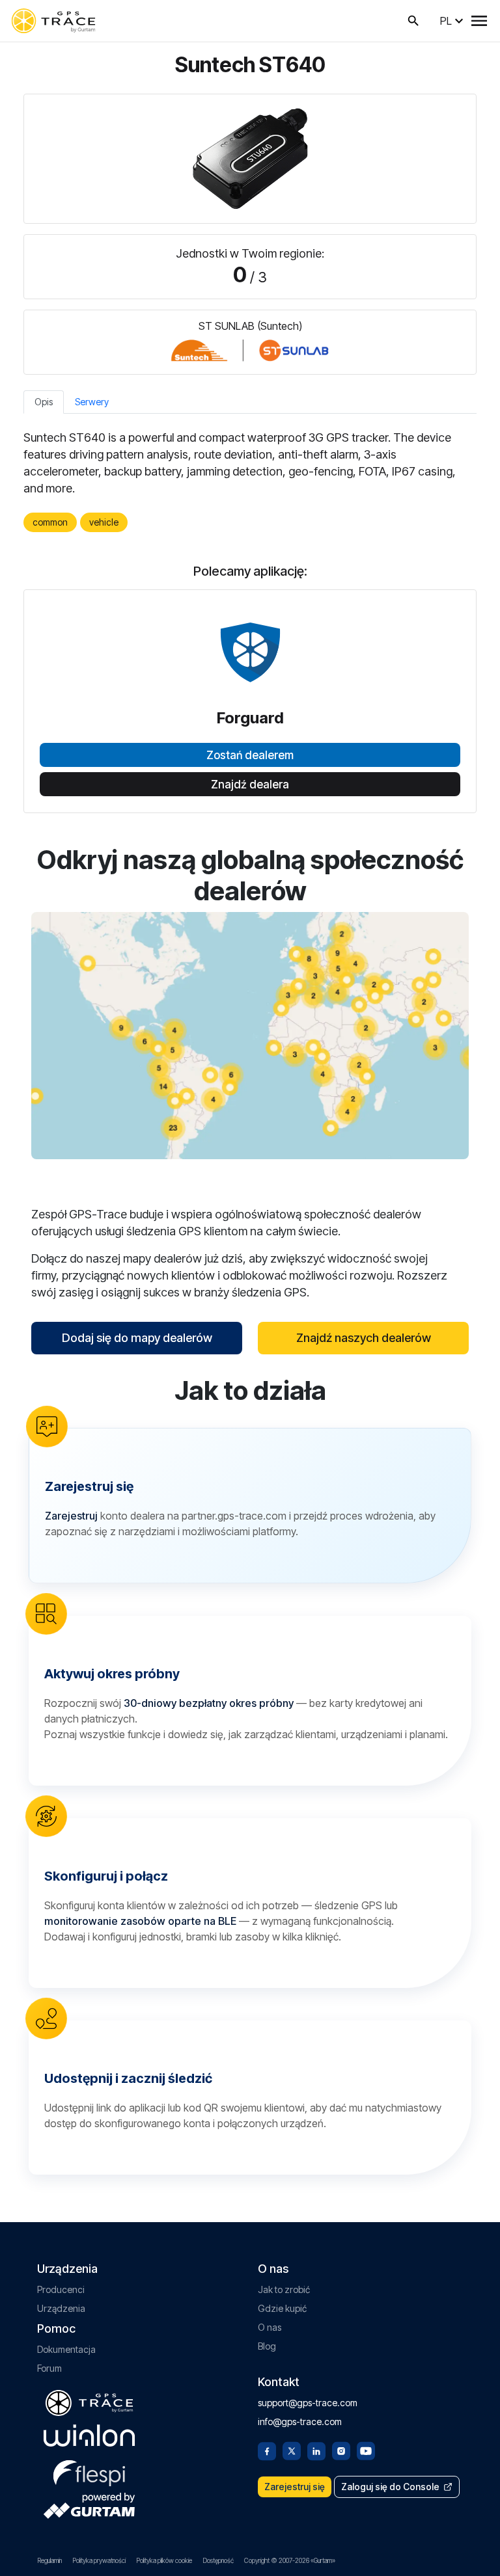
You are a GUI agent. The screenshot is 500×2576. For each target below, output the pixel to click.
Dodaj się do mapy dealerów (137, 1338)
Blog (267, 2346)
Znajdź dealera (250, 785)
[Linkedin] (316, 2450)
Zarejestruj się (295, 2487)
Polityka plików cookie (164, 2560)
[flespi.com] (89, 2471)
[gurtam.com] (89, 2435)
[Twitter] (292, 2450)
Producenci (61, 2289)
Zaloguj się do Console (390, 2487)
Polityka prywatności (99, 2560)
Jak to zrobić (284, 2289)
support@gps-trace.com (308, 2403)
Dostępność (218, 2560)
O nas (270, 2327)
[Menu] (479, 21)
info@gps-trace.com (300, 2422)
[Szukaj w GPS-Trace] (413, 21)
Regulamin (49, 2560)
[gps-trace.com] (53, 21)
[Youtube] (366, 2450)
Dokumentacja (66, 2349)
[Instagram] (341, 2450)
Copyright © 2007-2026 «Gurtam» (290, 2560)
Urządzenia (61, 2308)
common (50, 522)
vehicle (104, 522)
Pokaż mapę (250, 1035)
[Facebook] (267, 2450)
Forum (49, 2368)
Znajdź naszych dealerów (364, 1338)
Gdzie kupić (282, 2308)
